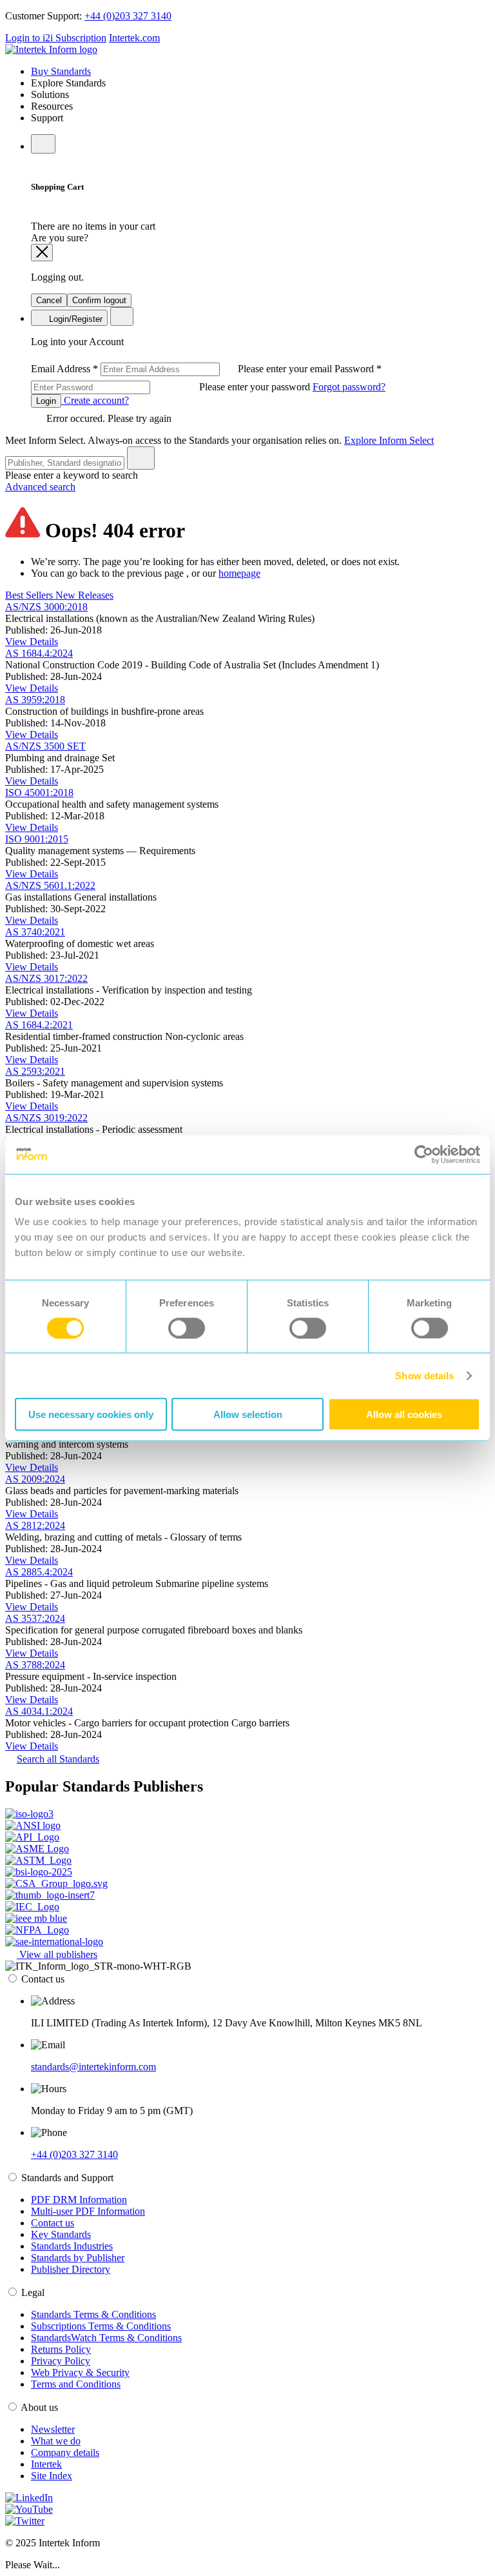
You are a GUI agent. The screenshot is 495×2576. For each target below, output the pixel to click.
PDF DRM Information (79, 2200)
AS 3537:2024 (35, 1618)
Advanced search (40, 487)
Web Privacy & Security (80, 2372)
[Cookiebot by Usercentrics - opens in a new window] (424, 1154)
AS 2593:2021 (35, 1071)
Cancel (49, 300)
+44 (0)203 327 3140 (128, 16)
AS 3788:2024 (35, 1665)
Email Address (183, 369)
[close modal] (42, 253)
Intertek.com (134, 38)
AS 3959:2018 (35, 700)
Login (46, 401)
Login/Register (74, 319)
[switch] (187, 1328)
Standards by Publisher (78, 2258)
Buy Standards (61, 71)
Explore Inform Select (389, 440)
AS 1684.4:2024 (39, 653)
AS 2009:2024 (35, 1479)
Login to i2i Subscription (56, 38)
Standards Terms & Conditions (93, 2314)
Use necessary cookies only (91, 1414)
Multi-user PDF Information (88, 2211)
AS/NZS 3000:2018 (46, 607)
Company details (65, 2452)
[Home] (51, 49)
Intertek (46, 2464)
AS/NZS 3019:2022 (46, 1118)
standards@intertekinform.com (93, 2067)
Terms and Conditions (76, 2384)
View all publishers (57, 1954)
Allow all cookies (404, 1414)
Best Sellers (30, 595)
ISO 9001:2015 (37, 839)
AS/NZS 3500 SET (45, 746)
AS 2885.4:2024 (39, 1572)
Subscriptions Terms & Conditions (101, 2326)
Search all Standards (58, 1759)
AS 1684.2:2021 (39, 1025)
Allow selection (248, 1414)
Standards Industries (72, 2246)
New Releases (84, 595)
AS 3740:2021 (35, 932)
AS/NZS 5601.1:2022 (50, 885)
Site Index (52, 2476)
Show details (424, 1375)
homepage (239, 573)
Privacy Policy (61, 2361)
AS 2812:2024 (35, 1525)
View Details (32, 642)
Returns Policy (61, 2349)
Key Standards (61, 2234)
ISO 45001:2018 (39, 793)
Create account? (95, 400)
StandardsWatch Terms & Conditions (106, 2338)
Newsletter (53, 2429)
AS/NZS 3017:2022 (46, 978)
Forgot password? (349, 387)
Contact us (53, 2223)
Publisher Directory (71, 2269)
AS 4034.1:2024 (39, 1711)
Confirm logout (99, 300)
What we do (56, 2441)
